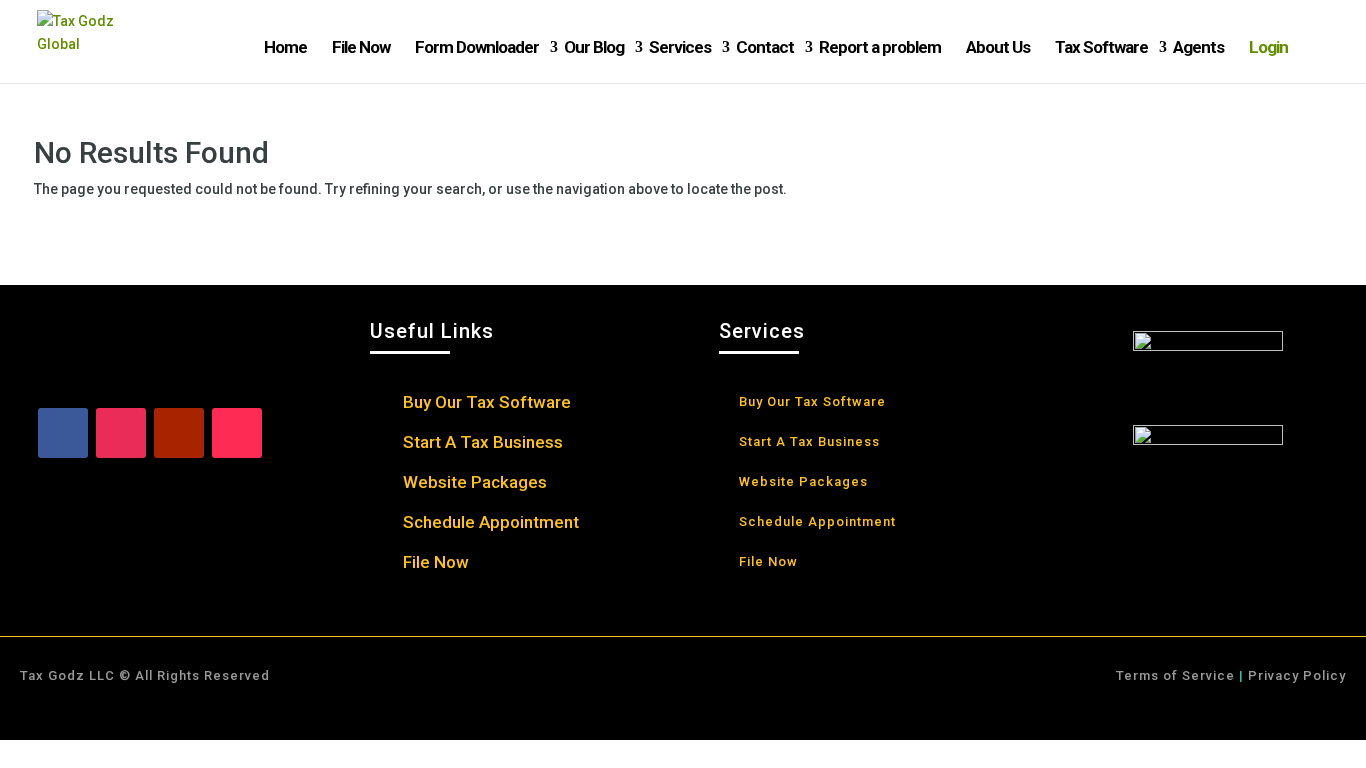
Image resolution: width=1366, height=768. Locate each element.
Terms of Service (1175, 675)
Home (285, 47)
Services (680, 47)
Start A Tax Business (483, 443)
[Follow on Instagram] (121, 433)
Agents (1198, 47)
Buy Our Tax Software (487, 403)
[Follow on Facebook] (63, 433)
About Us (998, 47)
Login (1268, 47)
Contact (765, 47)
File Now (361, 47)
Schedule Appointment (491, 523)
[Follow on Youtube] (179, 433)
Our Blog (594, 47)
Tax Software (1101, 47)
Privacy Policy (1295, 675)
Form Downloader (477, 47)
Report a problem (880, 47)
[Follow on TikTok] (237, 433)
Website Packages (475, 483)
